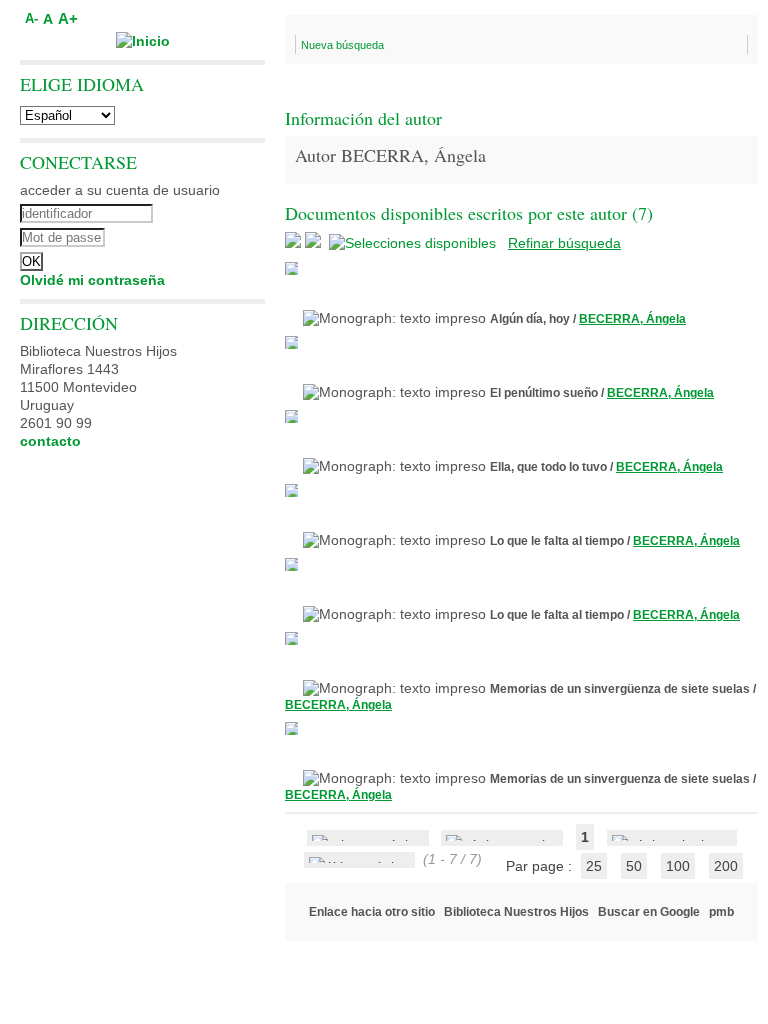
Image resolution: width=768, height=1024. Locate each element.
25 (594, 866)
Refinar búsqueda (564, 243)
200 (726, 866)
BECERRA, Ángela (632, 319)
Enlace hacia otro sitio (372, 912)
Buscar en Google (649, 912)
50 (634, 866)
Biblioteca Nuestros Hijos (516, 912)
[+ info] (291, 268)
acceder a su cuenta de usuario (120, 190)
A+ (68, 18)
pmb (721, 912)
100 (678, 866)
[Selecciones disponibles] (414, 243)
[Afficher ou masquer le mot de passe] (197, 235)
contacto (50, 441)
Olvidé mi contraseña (92, 280)
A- (31, 19)
